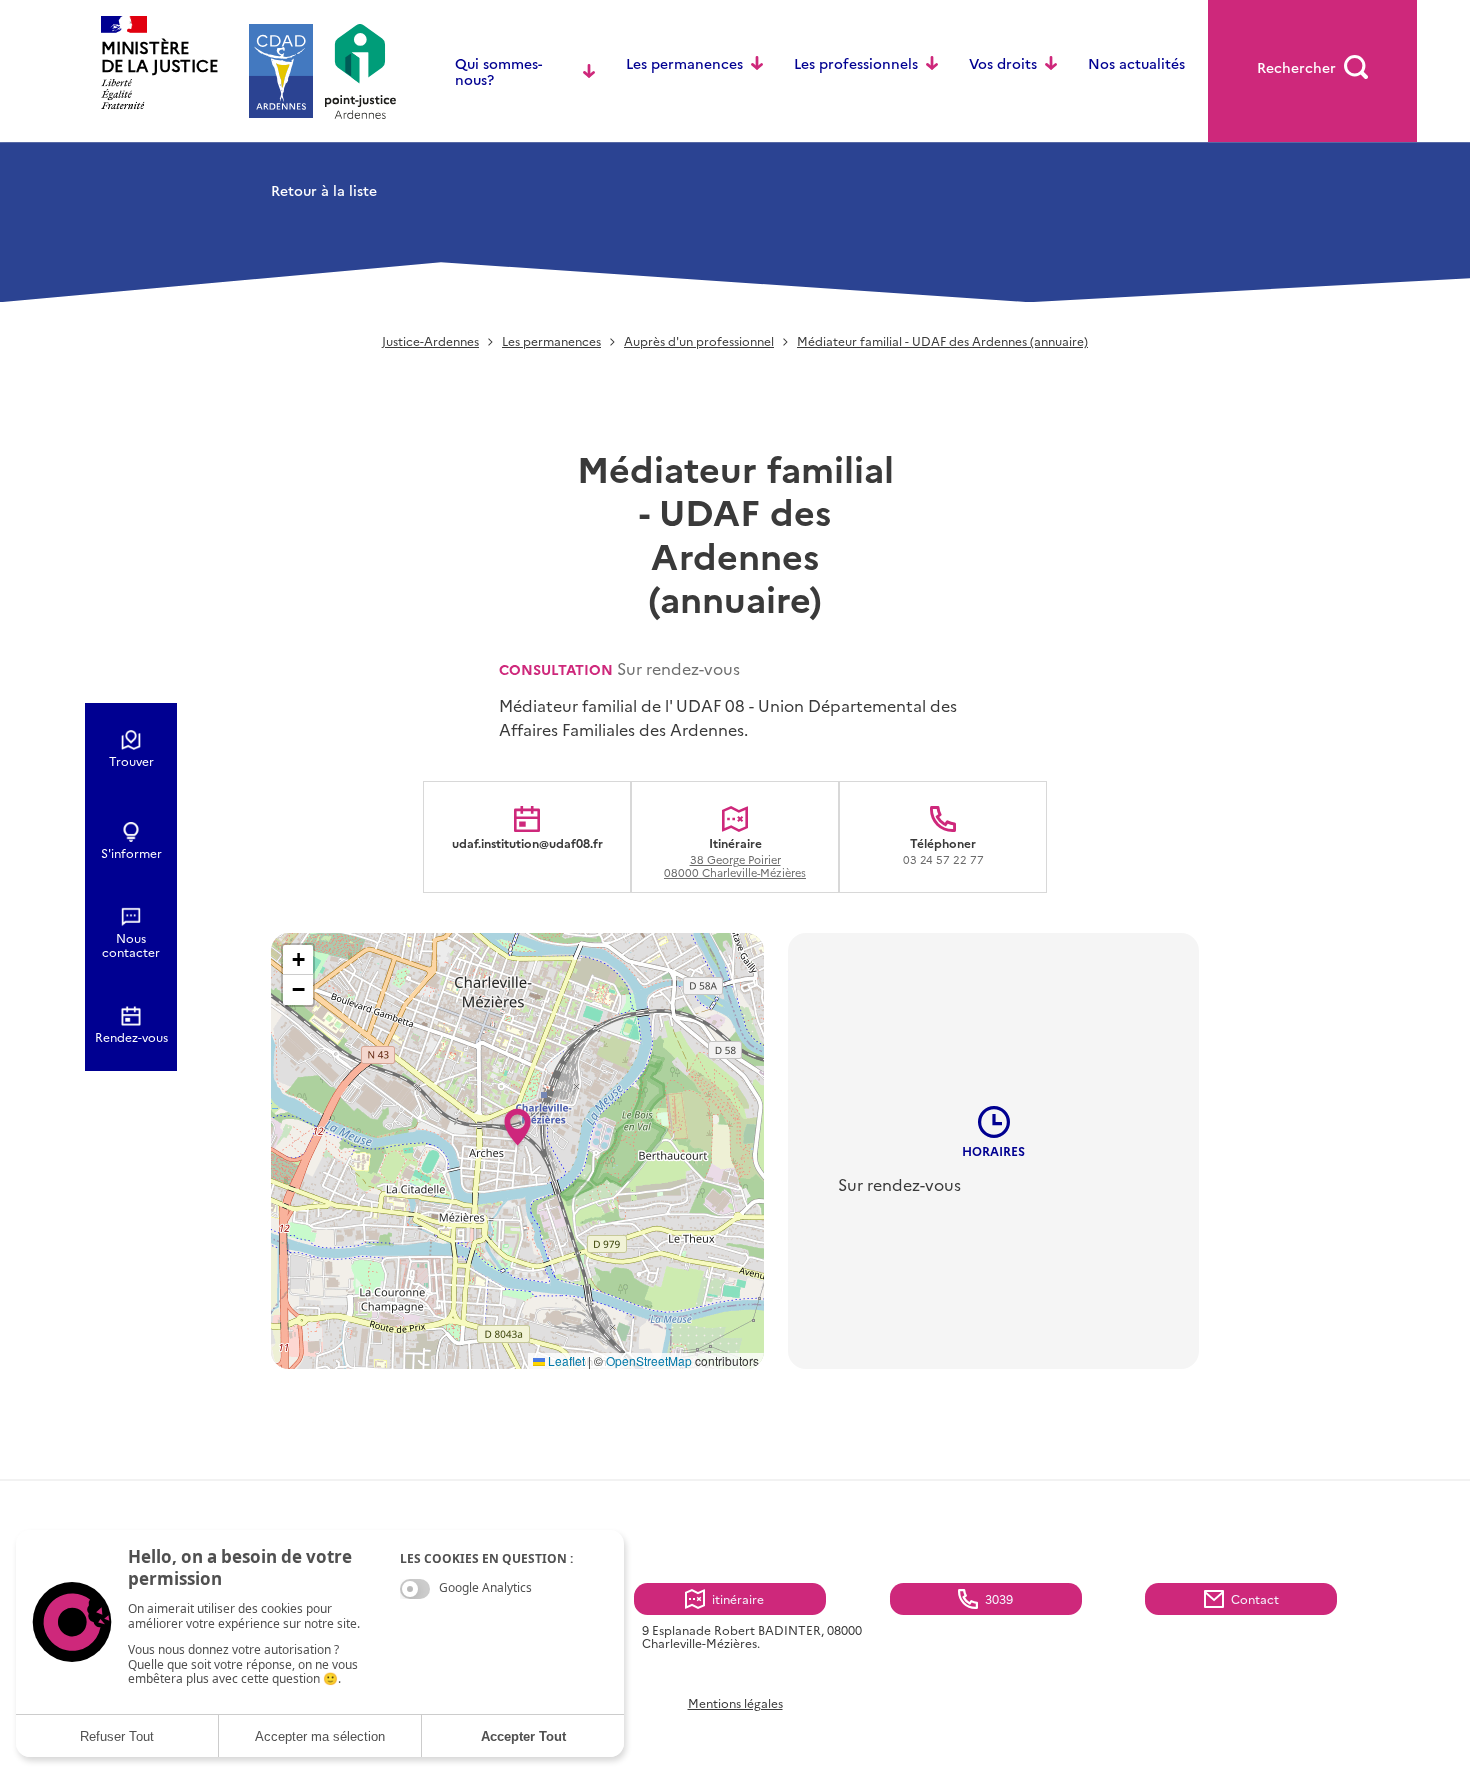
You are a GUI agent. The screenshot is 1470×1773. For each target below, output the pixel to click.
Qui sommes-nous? (498, 71)
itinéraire (738, 1598)
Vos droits (1003, 63)
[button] (517, 1121)
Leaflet (565, 1360)
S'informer (131, 853)
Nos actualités (1136, 63)
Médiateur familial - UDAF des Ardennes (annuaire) (942, 341)
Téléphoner (943, 850)
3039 (999, 1598)
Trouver (131, 761)
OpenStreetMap (649, 1360)
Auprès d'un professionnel (699, 341)
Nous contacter (131, 945)
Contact (1255, 1598)
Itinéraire (735, 856)
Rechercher (1296, 67)
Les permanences (684, 63)
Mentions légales (735, 1703)
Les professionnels (856, 63)
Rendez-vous (131, 1037)
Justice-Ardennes (430, 341)
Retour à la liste (324, 190)
